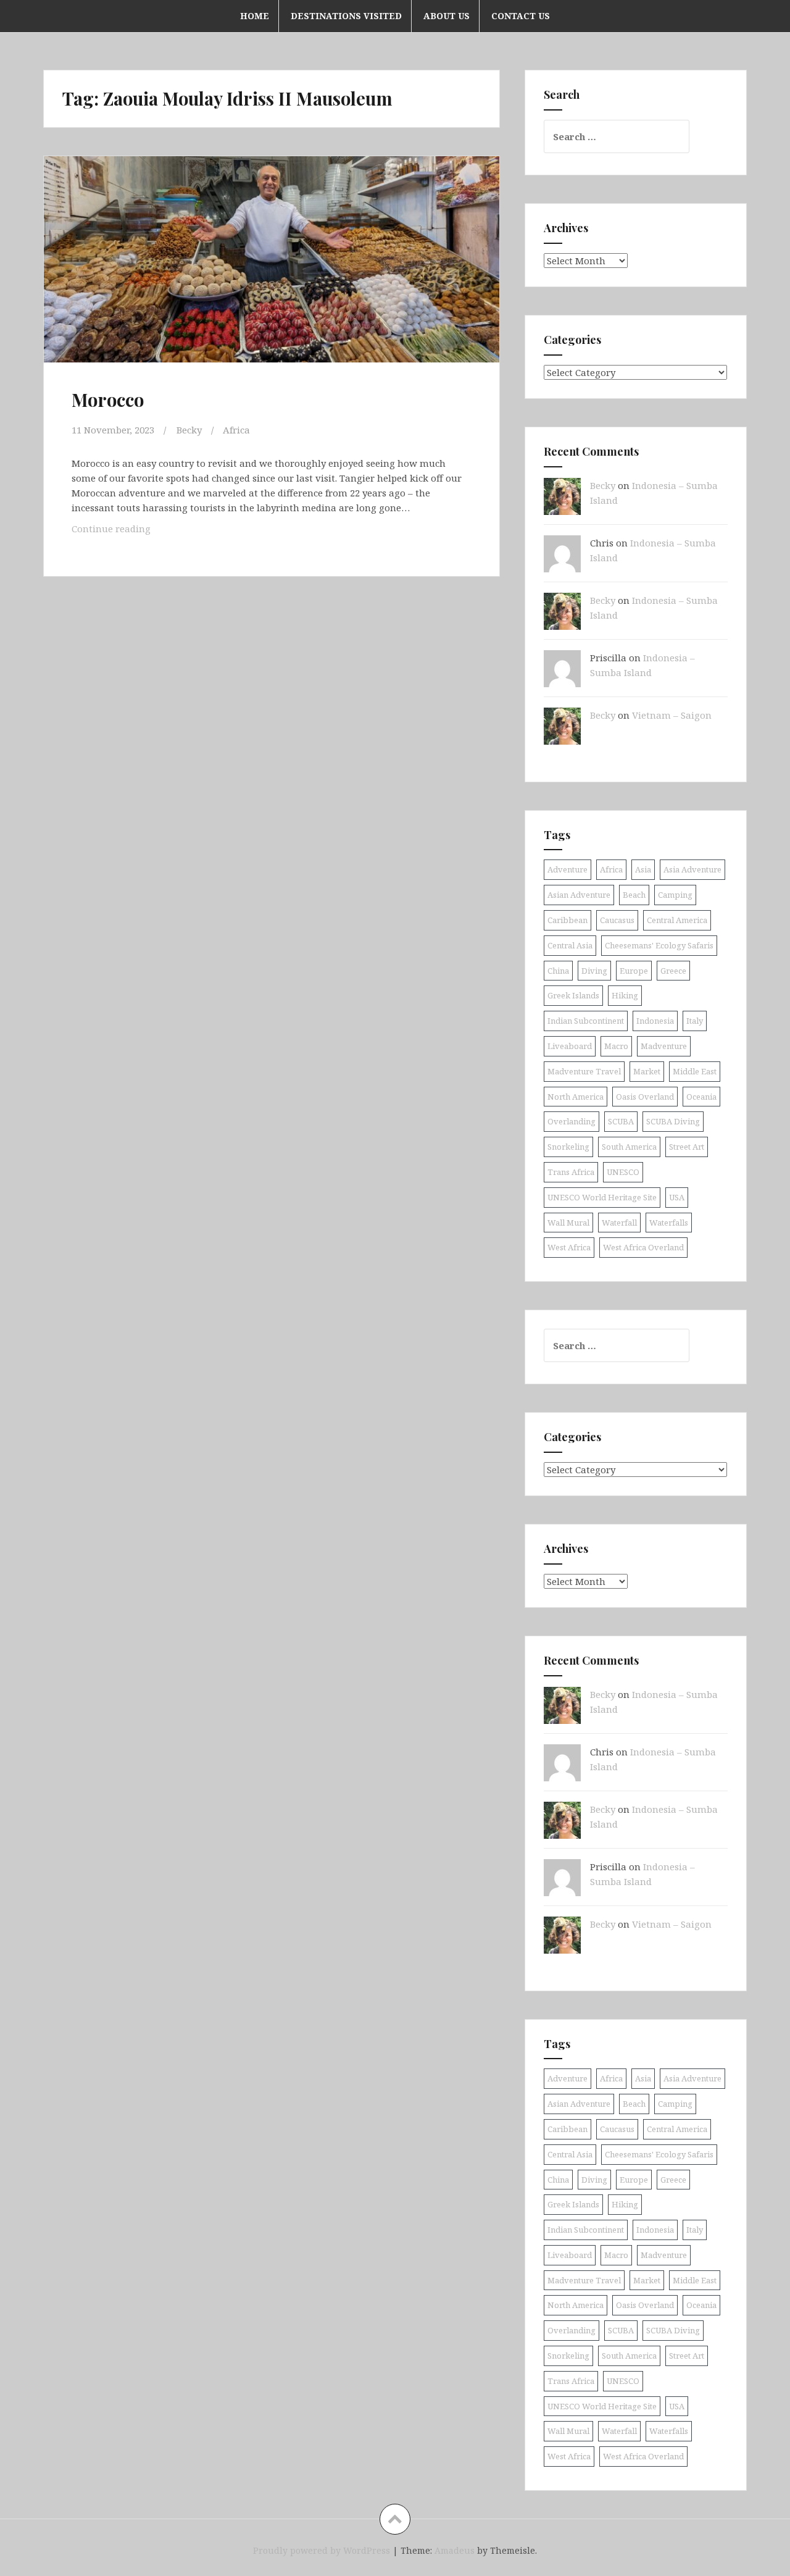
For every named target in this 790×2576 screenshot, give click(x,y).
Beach (634, 895)
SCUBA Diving (673, 1121)
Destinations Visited (346, 16)
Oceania (701, 1097)
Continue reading (130, 528)
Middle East (695, 1071)
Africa (236, 430)
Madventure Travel (584, 1071)
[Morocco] (270, 270)
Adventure (568, 869)
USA (677, 1197)
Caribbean (568, 920)
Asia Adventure (692, 869)
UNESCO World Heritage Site (602, 1197)
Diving (594, 971)
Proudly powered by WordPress (322, 2550)
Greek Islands (573, 995)
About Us (447, 16)
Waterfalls (669, 1223)
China (558, 971)
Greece (673, 971)
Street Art (687, 1147)
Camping (675, 895)
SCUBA (621, 1121)
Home (255, 16)
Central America (677, 920)
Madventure (664, 1046)
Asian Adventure (579, 895)
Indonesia (655, 1021)
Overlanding (572, 1121)
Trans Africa (571, 1172)
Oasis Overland (645, 1097)
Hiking (625, 995)
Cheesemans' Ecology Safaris (659, 945)
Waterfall (619, 1223)
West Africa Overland (643, 1247)
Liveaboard (570, 1046)
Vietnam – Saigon (672, 715)
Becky (189, 430)
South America (629, 1147)
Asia (643, 869)
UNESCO (623, 1172)
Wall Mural (568, 1223)
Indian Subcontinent (586, 1021)
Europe (634, 971)
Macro (616, 1046)
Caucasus (617, 920)
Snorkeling (568, 1147)
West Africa (569, 1247)
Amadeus (455, 2550)
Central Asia (570, 945)
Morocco (108, 399)
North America (576, 1097)
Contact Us (521, 16)
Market (647, 1071)
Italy (695, 1021)
